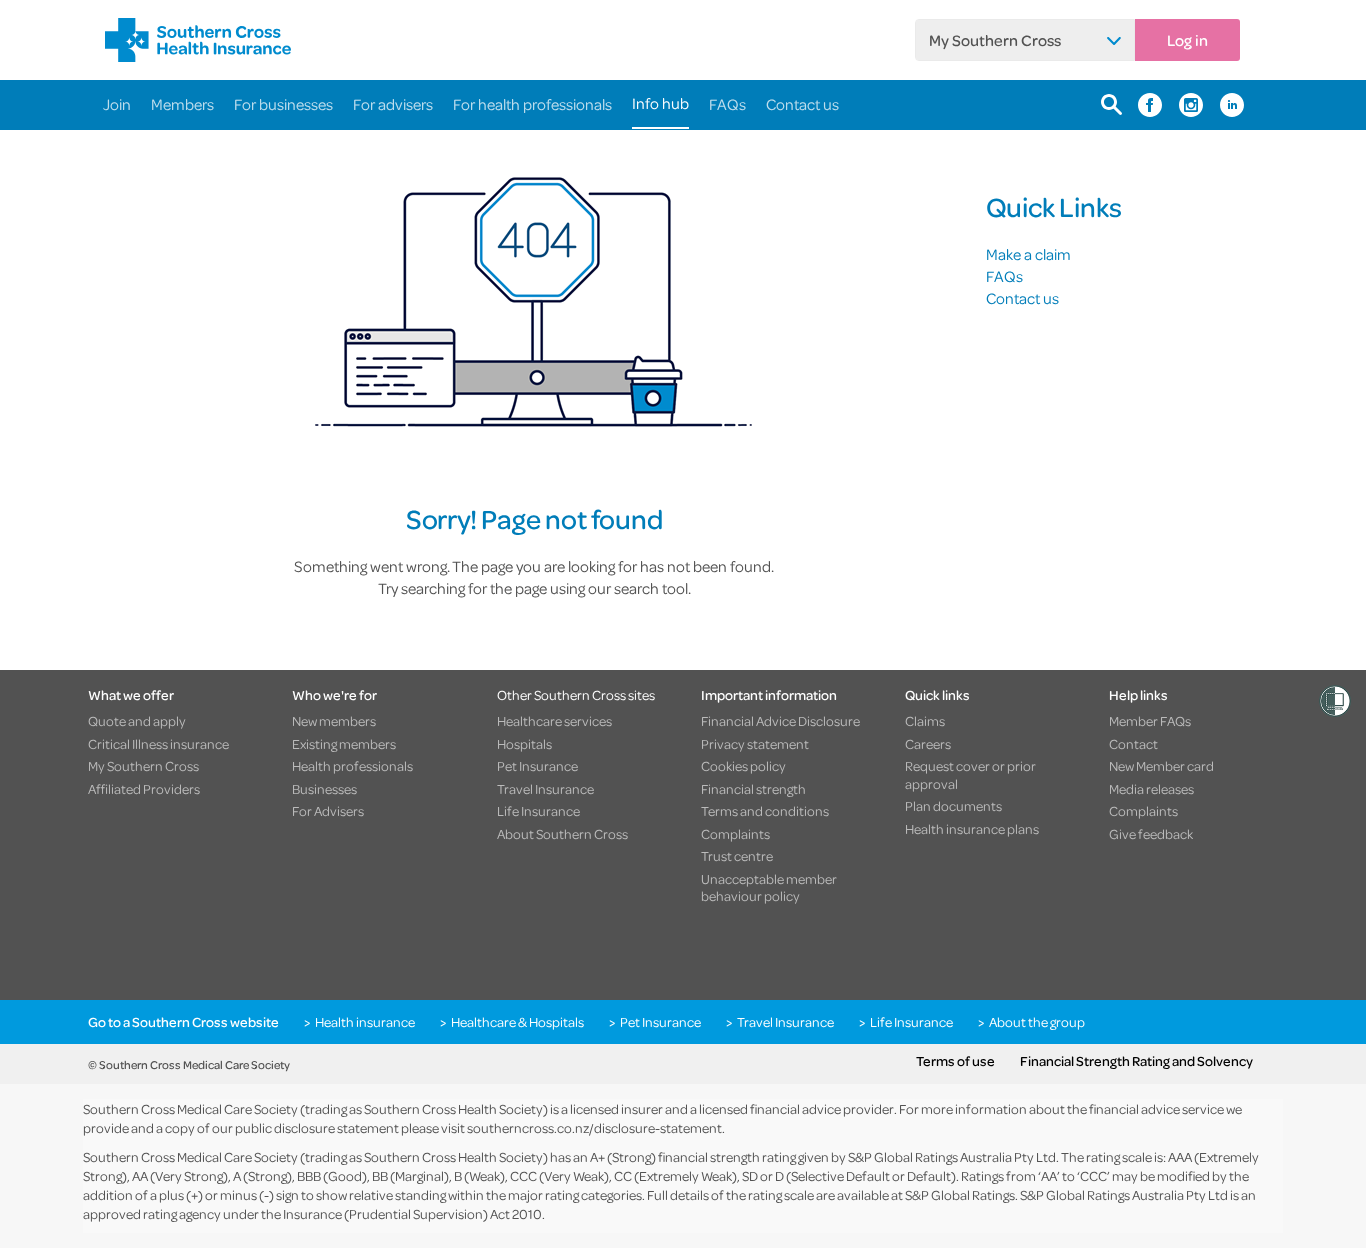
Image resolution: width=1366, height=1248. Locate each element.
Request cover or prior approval (970, 774)
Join (117, 104)
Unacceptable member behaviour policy (769, 887)
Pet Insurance (537, 766)
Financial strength (753, 789)
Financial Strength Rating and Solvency (1136, 1061)
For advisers (393, 104)
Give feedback (1151, 834)
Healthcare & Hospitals (517, 1022)
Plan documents (953, 806)
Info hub (660, 103)
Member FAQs (1150, 721)
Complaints (735, 834)
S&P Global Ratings (960, 1194)
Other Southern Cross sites (576, 694)
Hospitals (524, 744)
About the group (1037, 1022)
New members (334, 721)
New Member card (1161, 766)
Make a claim (1028, 254)
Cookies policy (743, 766)
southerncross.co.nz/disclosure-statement (594, 1127)
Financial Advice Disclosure (780, 721)
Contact (1133, 744)
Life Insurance (538, 811)
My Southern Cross (995, 40)
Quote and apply (137, 721)
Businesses (324, 789)
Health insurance (365, 1022)
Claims (925, 721)
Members (182, 104)
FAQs (727, 104)
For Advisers (328, 811)
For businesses (283, 104)
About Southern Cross (562, 834)
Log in (1187, 40)
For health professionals (532, 104)
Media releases (1151, 789)
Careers (928, 744)
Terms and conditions (765, 811)
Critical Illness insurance (158, 744)
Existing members (344, 744)
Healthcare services (554, 721)
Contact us (802, 104)
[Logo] (198, 40)
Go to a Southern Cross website (183, 1022)
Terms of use (955, 1061)
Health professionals (352, 766)
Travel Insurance (545, 789)
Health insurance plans (972, 829)
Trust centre (737, 856)
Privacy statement (755, 744)
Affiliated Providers (144, 789)
